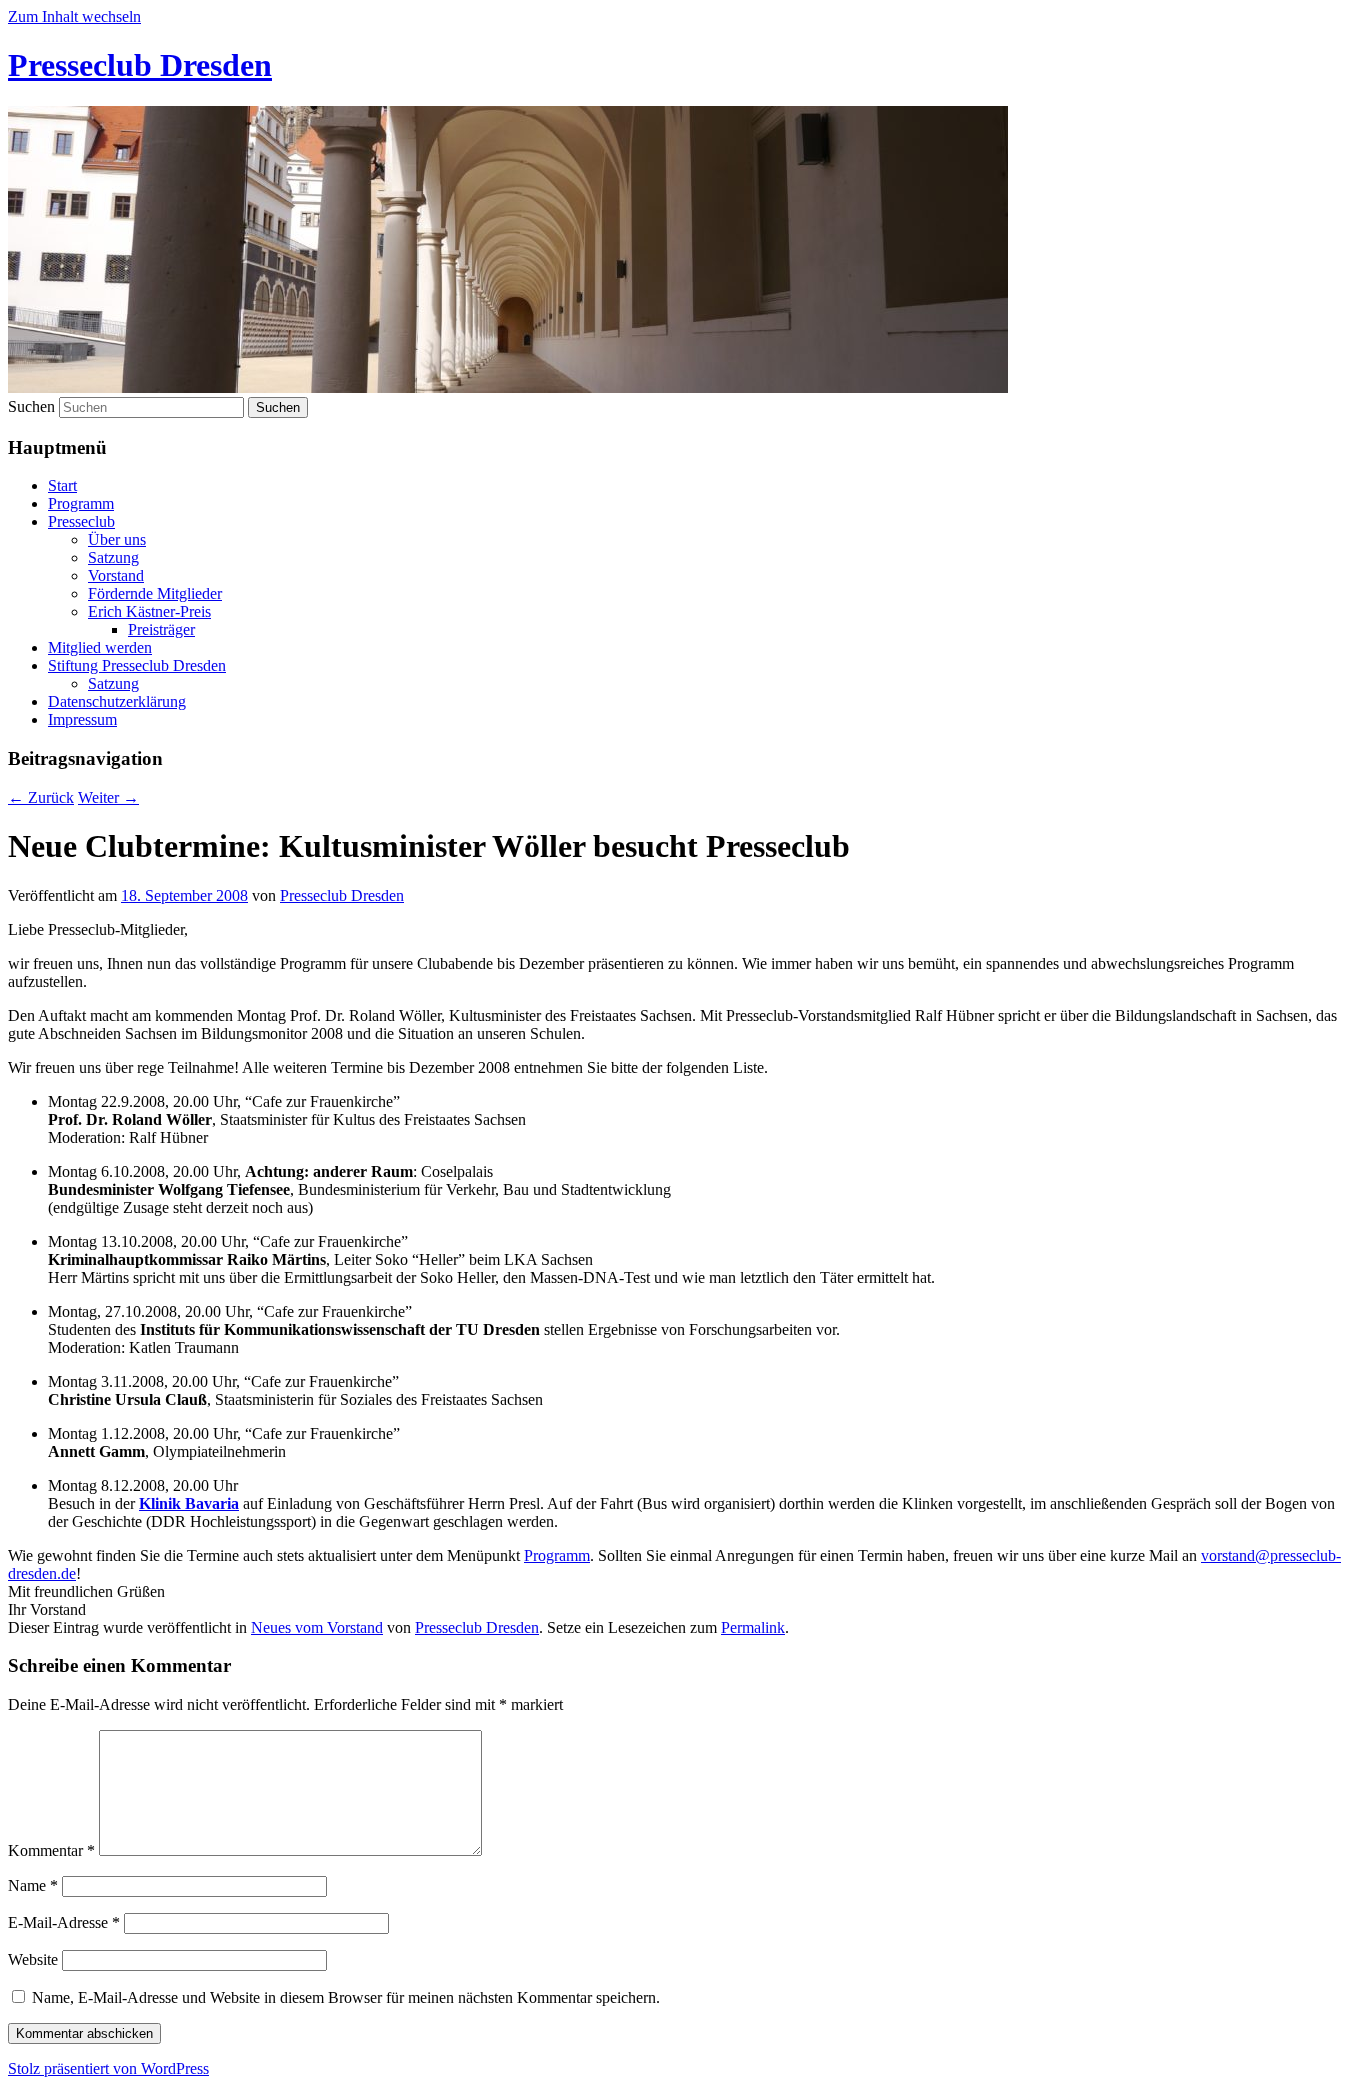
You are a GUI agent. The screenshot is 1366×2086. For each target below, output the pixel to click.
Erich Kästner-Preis (149, 611)
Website (33, 1959)
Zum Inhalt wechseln (74, 16)
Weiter (108, 797)
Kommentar (51, 1850)
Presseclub (81, 521)
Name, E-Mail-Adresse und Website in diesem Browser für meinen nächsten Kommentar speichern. (346, 1997)
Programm (81, 503)
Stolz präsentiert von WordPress (108, 2068)
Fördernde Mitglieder (155, 593)
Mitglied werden (100, 647)
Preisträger (161, 629)
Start (62, 485)
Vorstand (116, 575)
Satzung (113, 557)
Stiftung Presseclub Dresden (137, 665)
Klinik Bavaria (189, 1503)
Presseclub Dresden (140, 65)
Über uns (117, 539)
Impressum (82, 719)
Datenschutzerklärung (117, 701)
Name (33, 1885)
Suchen (31, 406)
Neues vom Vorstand (317, 1627)
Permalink (753, 1627)
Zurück (41, 797)
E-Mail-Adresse (64, 1922)
